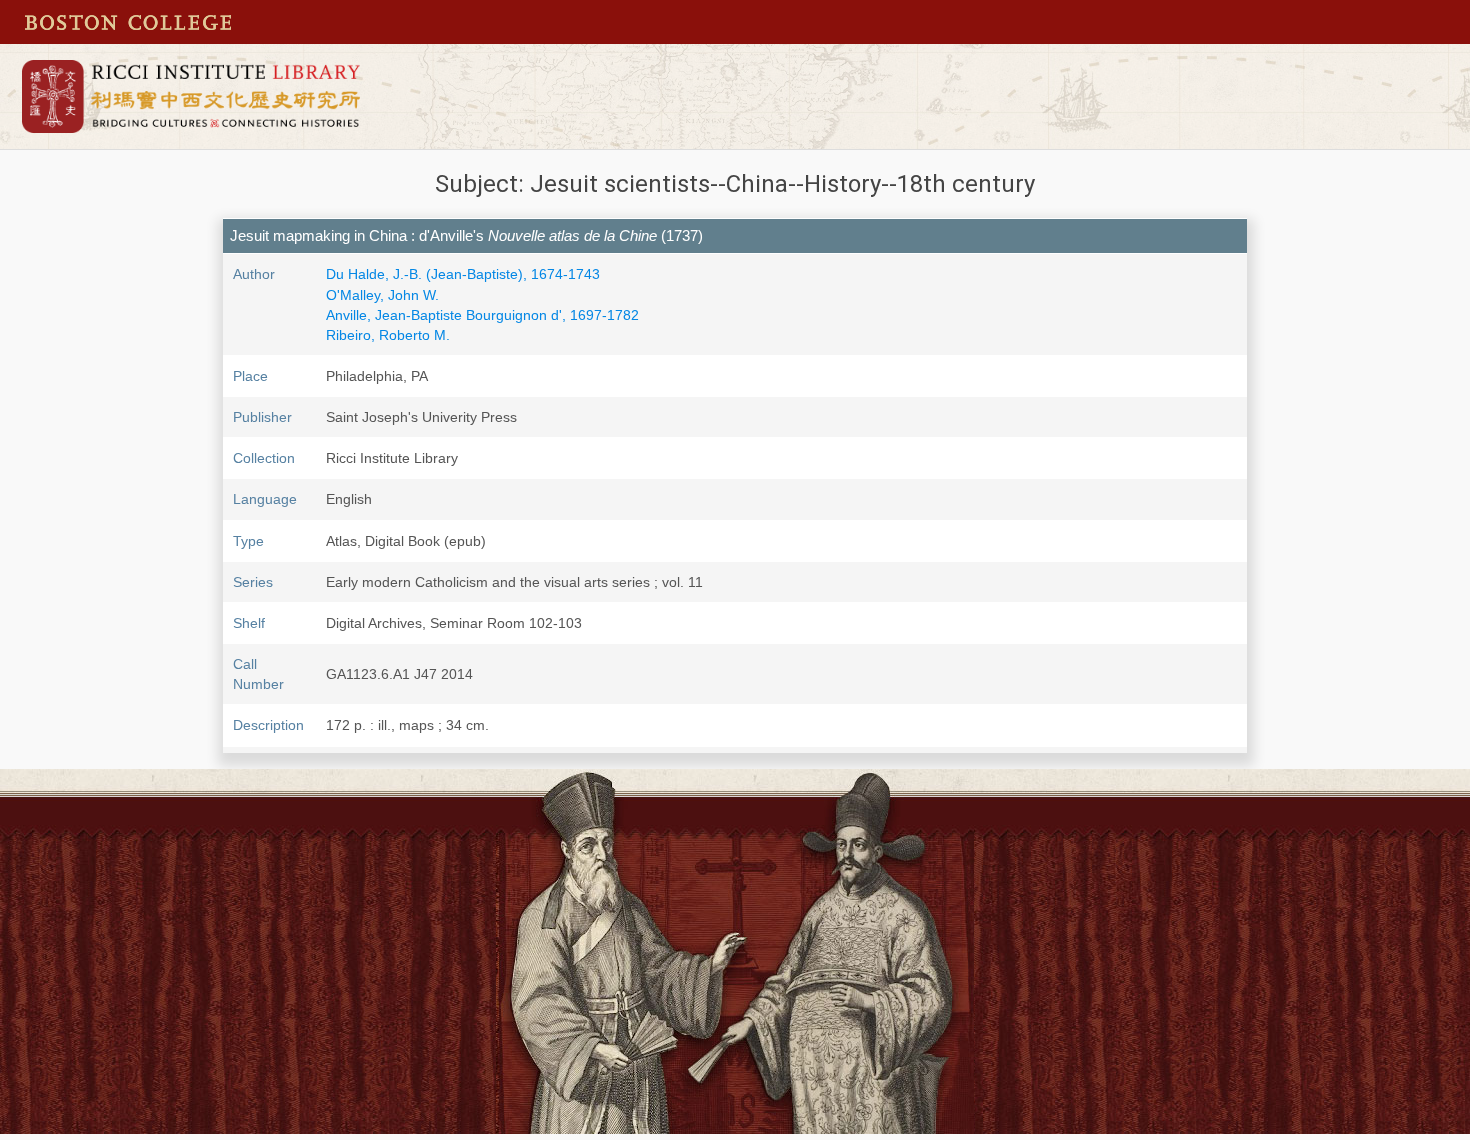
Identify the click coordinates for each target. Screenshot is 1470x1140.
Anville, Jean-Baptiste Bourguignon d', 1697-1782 (482, 315)
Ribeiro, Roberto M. (388, 335)
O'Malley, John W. (382, 295)
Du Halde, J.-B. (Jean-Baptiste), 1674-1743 (463, 274)
